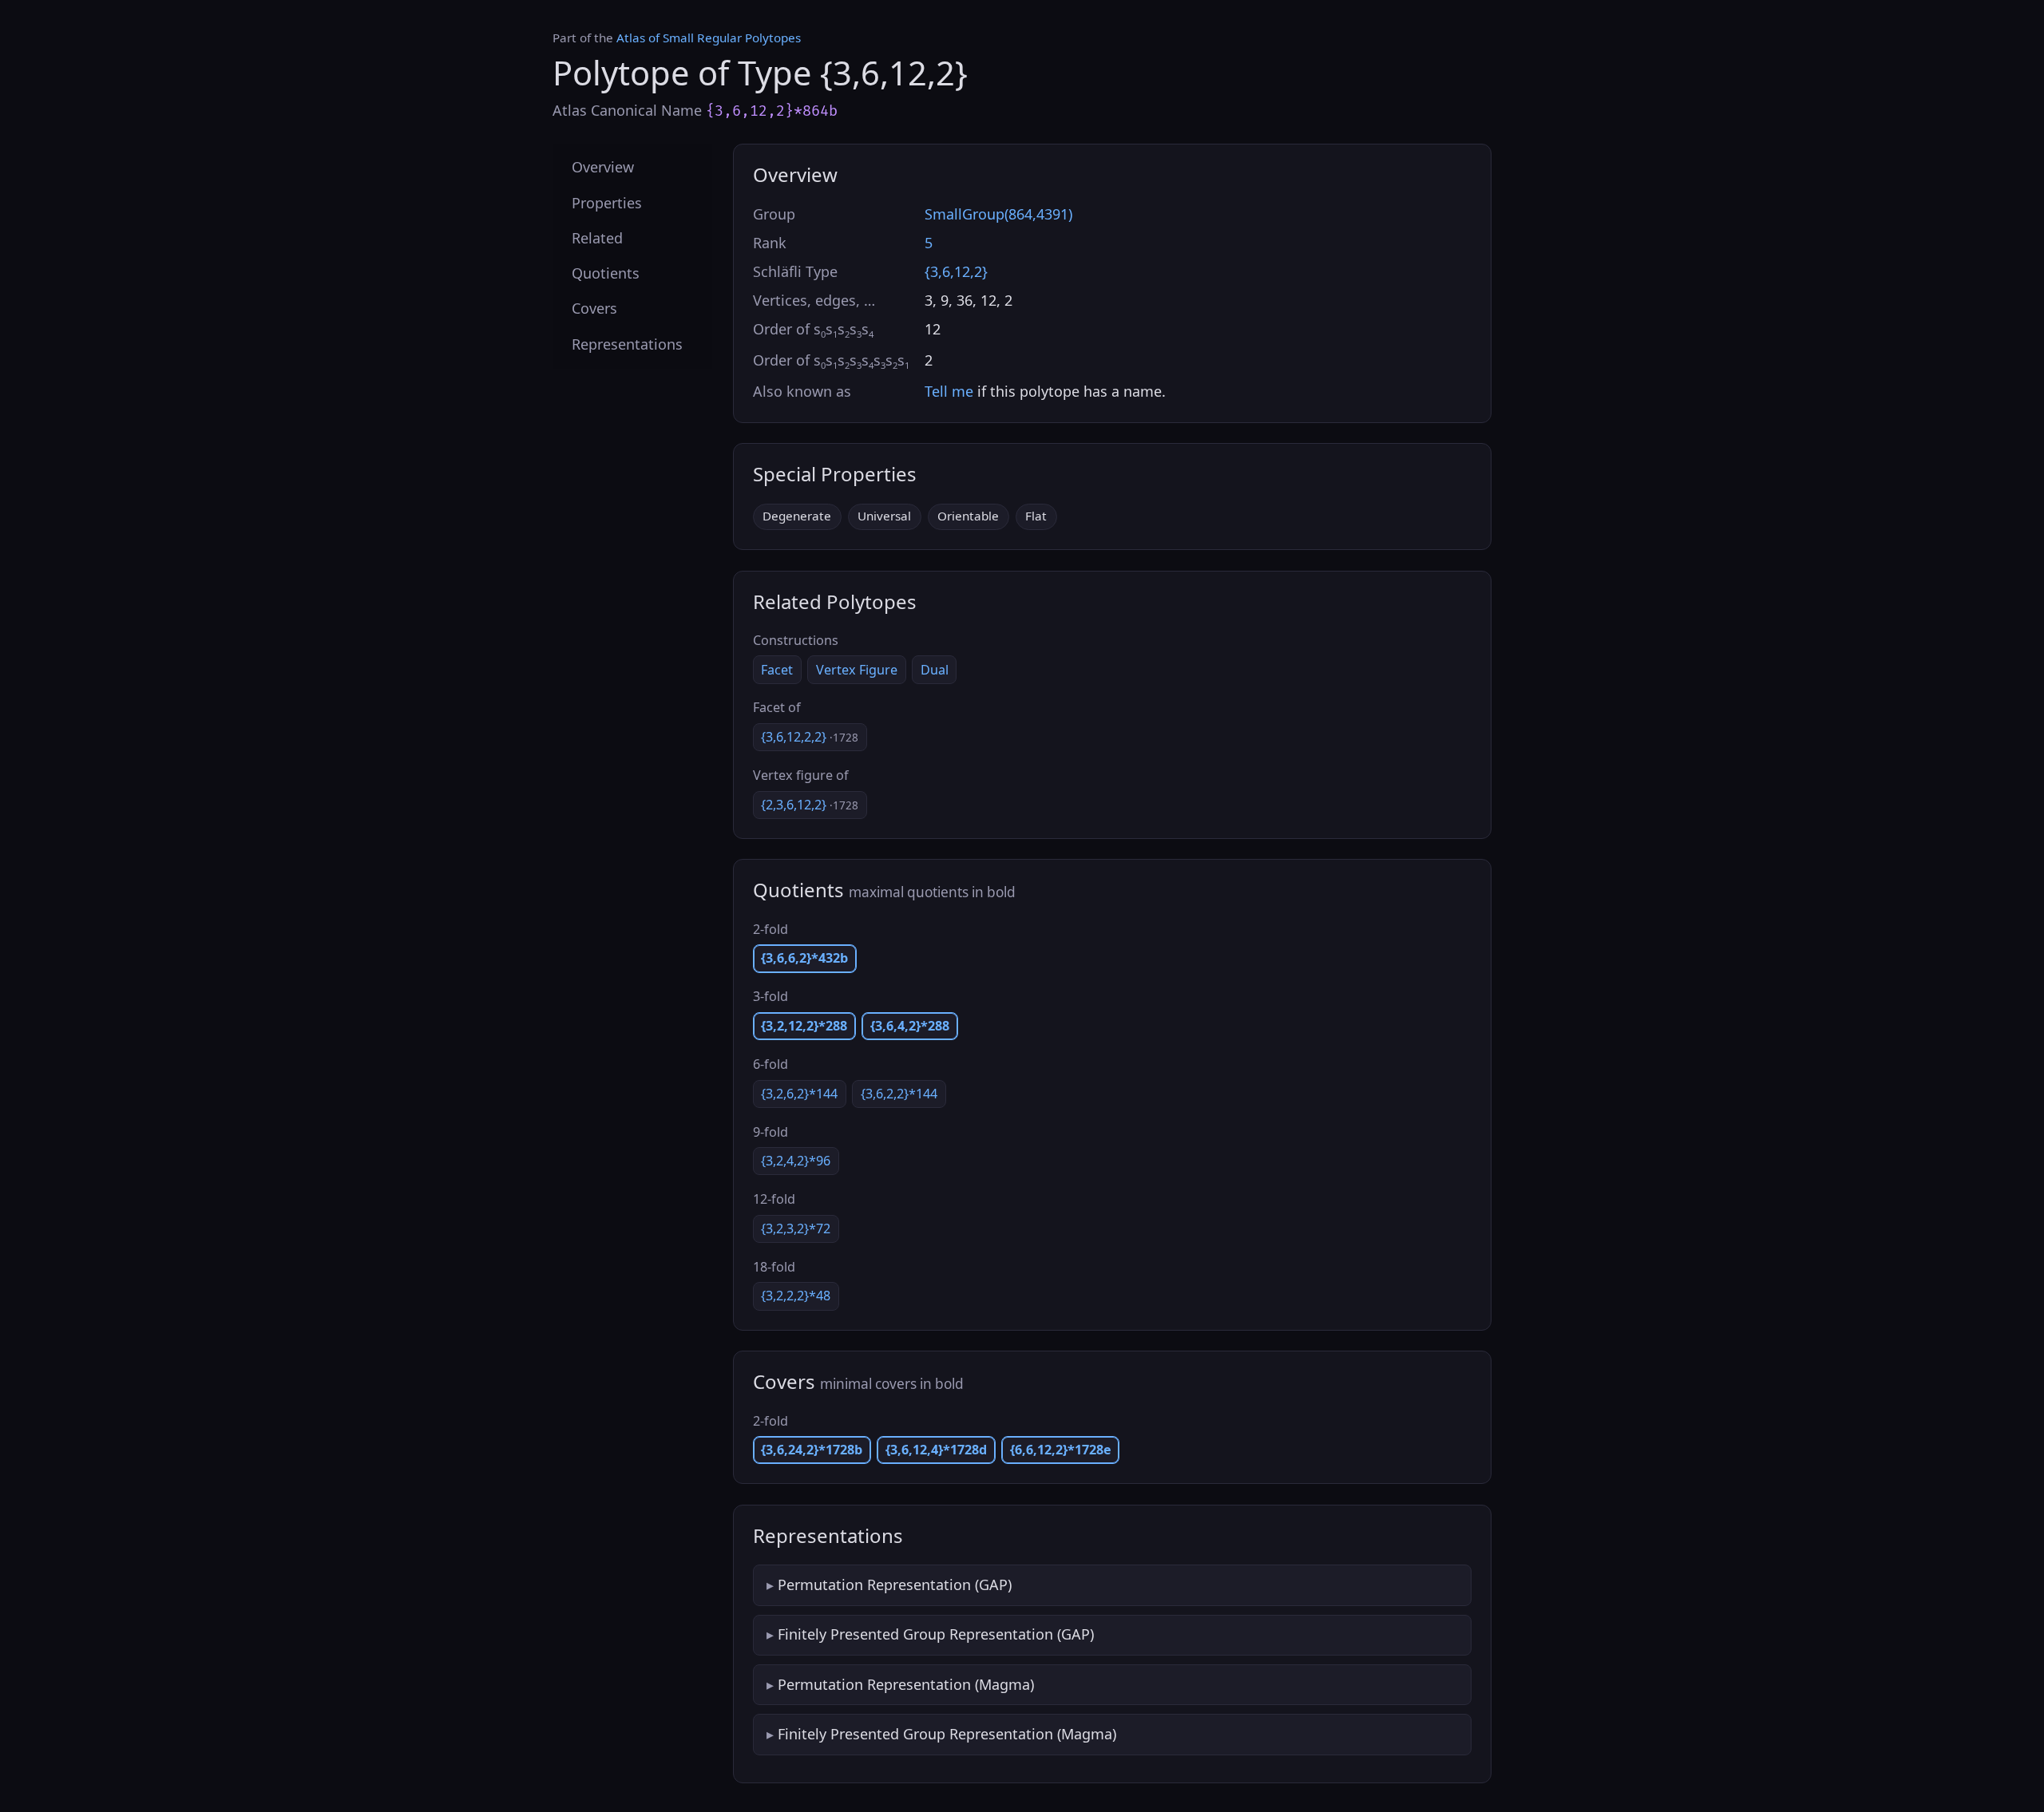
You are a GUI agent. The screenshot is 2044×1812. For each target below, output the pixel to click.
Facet (777, 670)
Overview (603, 167)
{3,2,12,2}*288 (804, 1026)
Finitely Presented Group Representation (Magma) (947, 1734)
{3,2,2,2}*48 (796, 1296)
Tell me (949, 391)
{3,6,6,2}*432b (804, 958)
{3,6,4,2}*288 (910, 1026)
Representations (627, 343)
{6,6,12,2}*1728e (1061, 1450)
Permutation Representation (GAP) (895, 1585)
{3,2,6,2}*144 (799, 1094)
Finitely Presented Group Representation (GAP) (936, 1634)
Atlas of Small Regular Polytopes (709, 38)
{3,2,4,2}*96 (796, 1161)
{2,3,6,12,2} (810, 805)
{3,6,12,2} (956, 271)
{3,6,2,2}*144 (899, 1094)
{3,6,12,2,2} (810, 737)
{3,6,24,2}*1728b (812, 1450)
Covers (594, 308)
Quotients (606, 273)
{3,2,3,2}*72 (796, 1228)
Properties (607, 202)
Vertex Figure (857, 670)
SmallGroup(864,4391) (998, 214)
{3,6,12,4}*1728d (936, 1450)
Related (597, 237)
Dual (935, 670)
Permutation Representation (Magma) (906, 1684)
